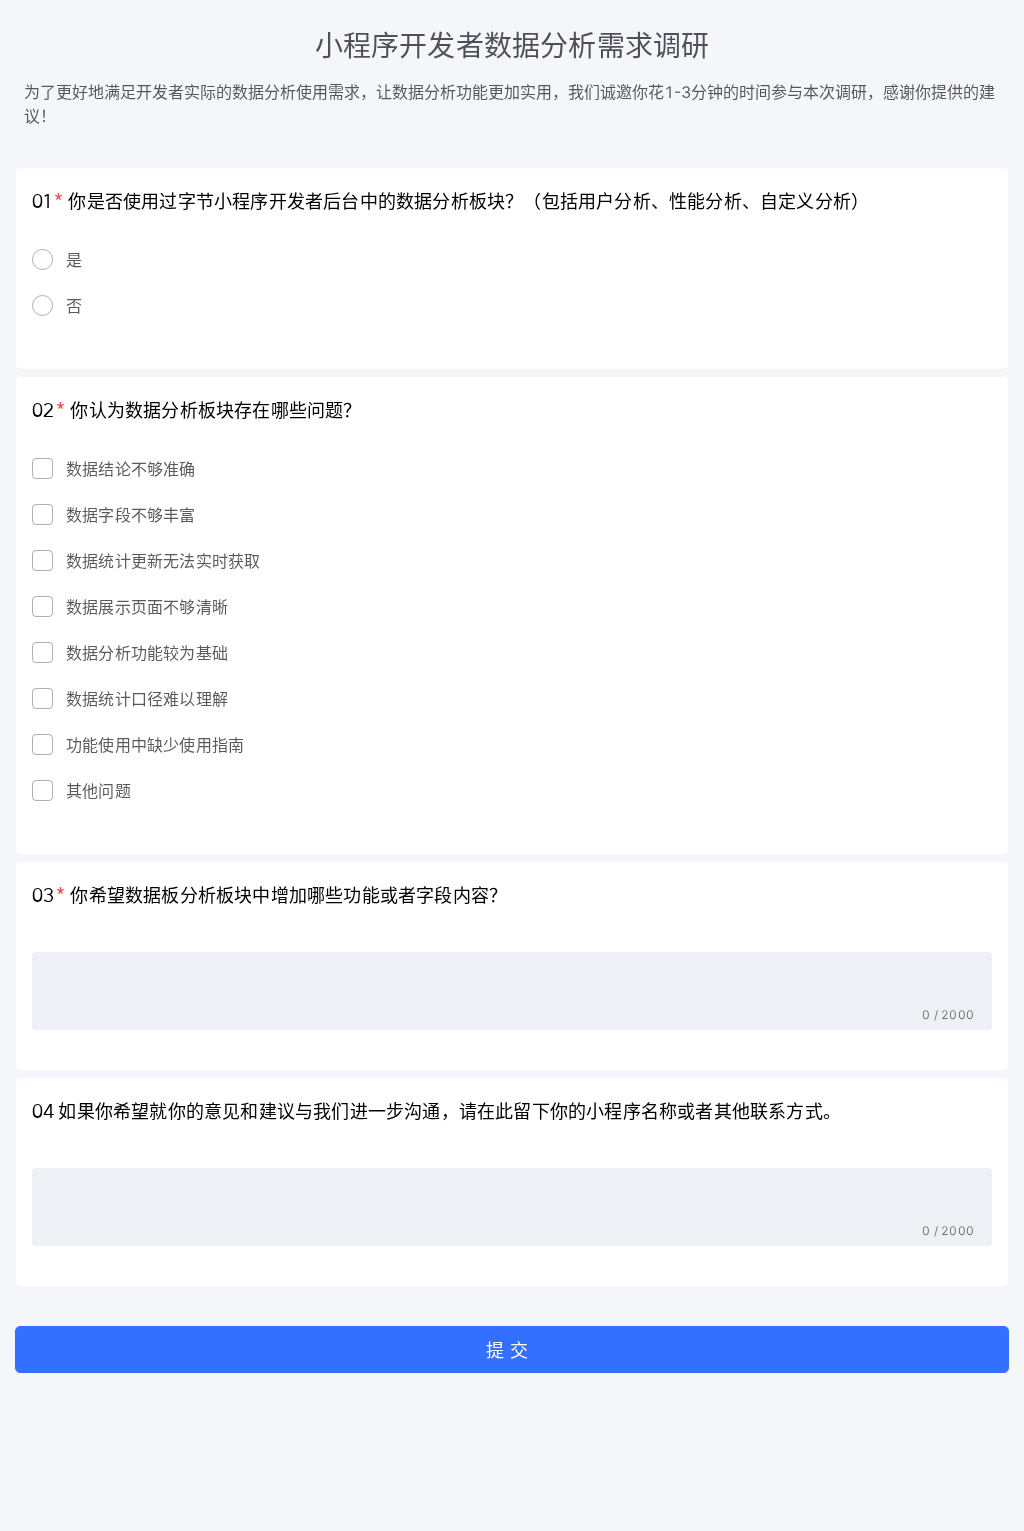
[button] (512, 1349)
